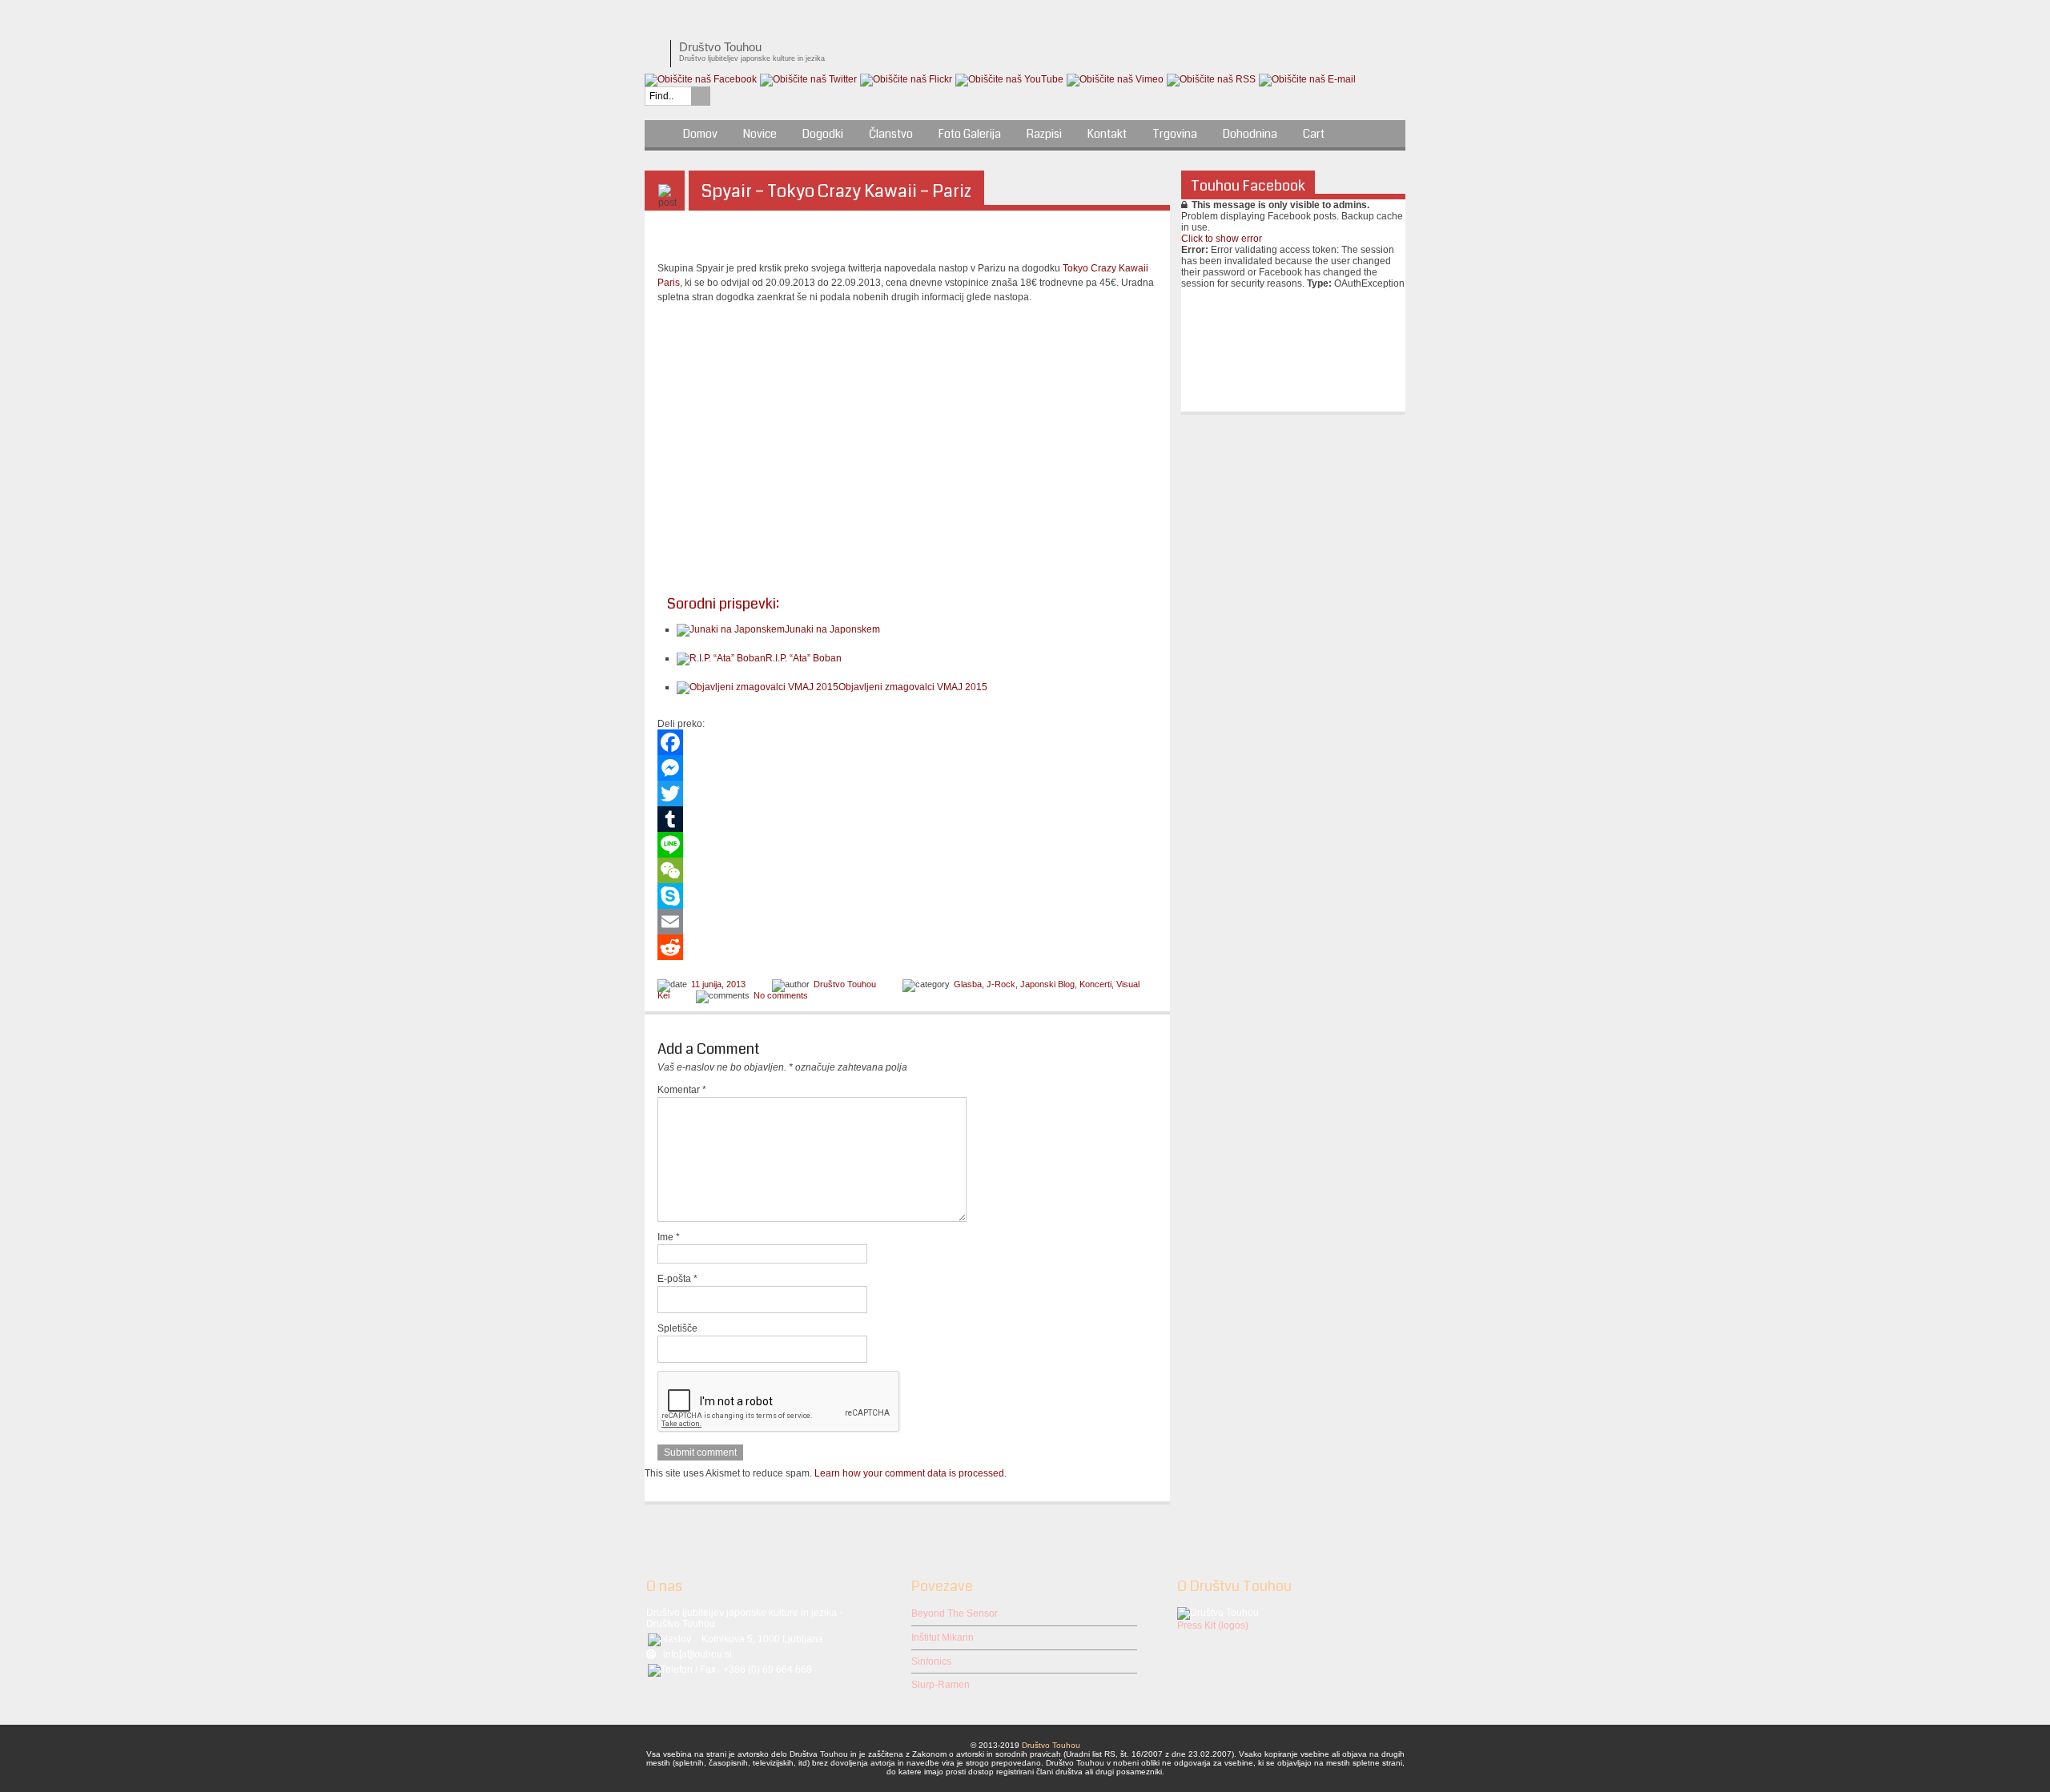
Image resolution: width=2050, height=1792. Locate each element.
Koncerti (1095, 984)
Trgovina (1175, 134)
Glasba (968, 984)
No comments (781, 995)
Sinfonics (931, 1661)
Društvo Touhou (845, 984)
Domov (700, 134)
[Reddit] (907, 947)
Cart (1314, 134)
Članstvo (891, 134)
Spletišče (677, 1328)
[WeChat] (907, 870)
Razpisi (1044, 134)
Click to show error (1222, 239)
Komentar (682, 1090)
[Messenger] (907, 768)
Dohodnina (1250, 134)
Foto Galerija (970, 134)
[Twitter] (907, 794)
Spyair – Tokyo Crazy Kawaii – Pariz (836, 191)
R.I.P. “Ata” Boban (804, 658)
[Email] (907, 922)
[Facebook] (907, 742)
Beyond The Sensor (955, 1613)
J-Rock (1001, 984)
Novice (760, 134)
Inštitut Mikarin (943, 1637)
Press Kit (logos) (1213, 1625)
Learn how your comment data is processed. (910, 1473)
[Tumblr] (907, 819)
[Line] (907, 845)
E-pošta (677, 1279)
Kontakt (1107, 134)
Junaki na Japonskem (832, 629)
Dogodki (823, 134)
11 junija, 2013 (718, 984)
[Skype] (907, 896)
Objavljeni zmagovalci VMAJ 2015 (913, 687)
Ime (669, 1237)
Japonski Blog (1047, 984)
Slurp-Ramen (941, 1685)
